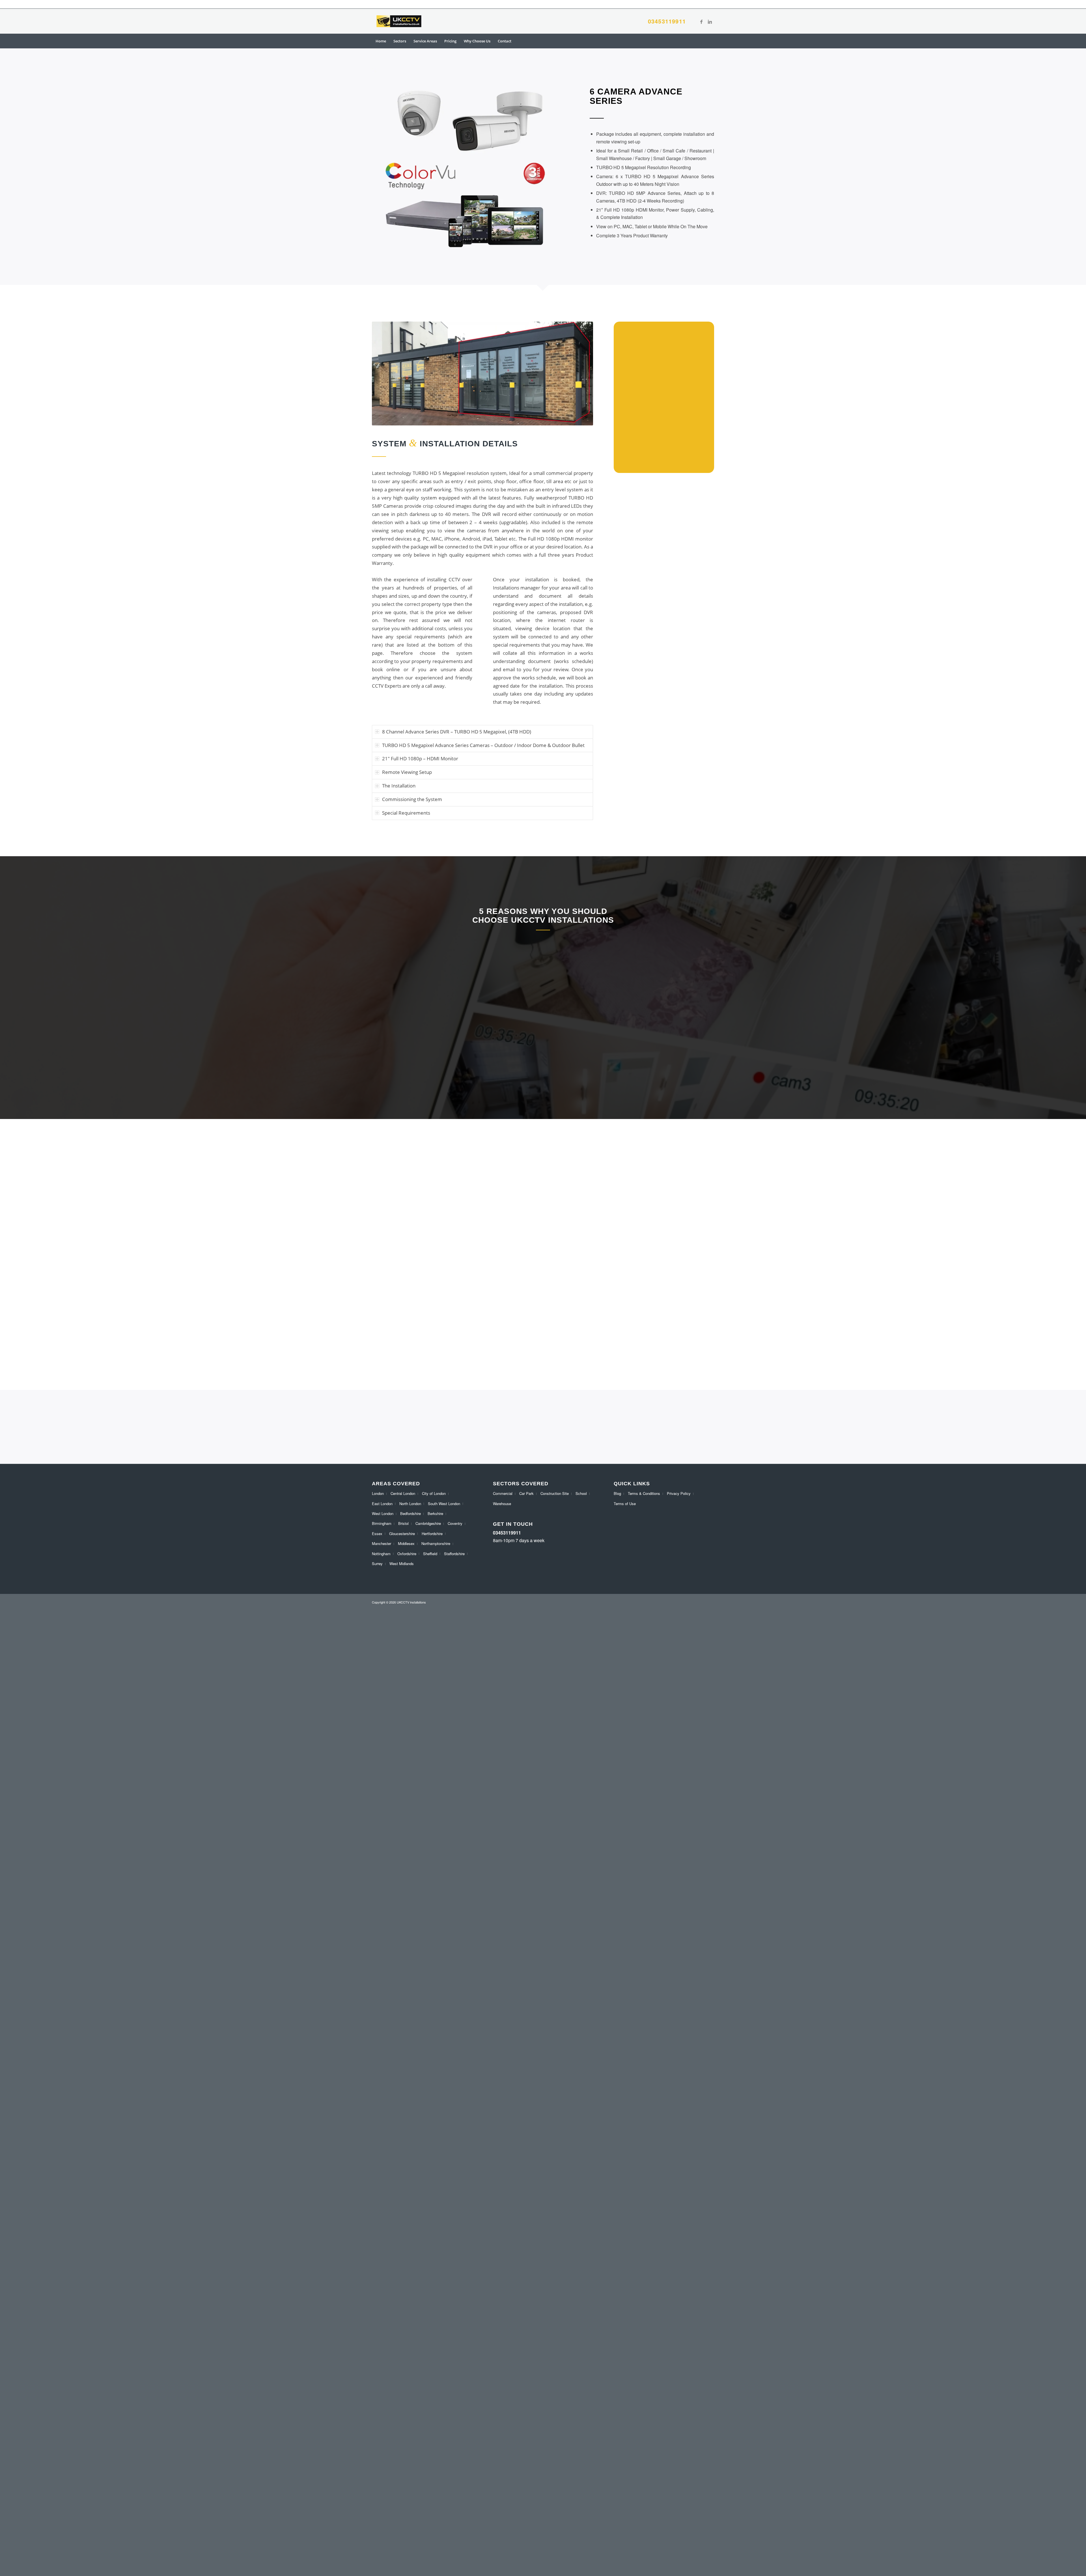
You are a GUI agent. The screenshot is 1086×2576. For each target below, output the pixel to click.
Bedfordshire (411, 1513)
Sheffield (430, 1554)
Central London (403, 1493)
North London (410, 1504)
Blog (617, 1493)
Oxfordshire (407, 1554)
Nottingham (381, 1554)
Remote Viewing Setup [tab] (407, 772)
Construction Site (555, 1493)
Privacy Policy (679, 1493)
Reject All (74, 2553)
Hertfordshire (432, 1534)
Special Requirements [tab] (406, 813)
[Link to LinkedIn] (710, 21)
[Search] (710, 41)
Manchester (382, 1543)
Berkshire (435, 1513)
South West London (444, 1504)
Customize (37, 2553)
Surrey (377, 1564)
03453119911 (667, 21)
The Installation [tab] (399, 786)
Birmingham (382, 1523)
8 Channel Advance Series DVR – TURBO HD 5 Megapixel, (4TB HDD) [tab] (457, 732)
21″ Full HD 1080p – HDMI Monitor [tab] (420, 758)
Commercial (503, 1493)
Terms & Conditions (644, 1493)
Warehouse (502, 1504)
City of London (434, 1493)
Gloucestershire (402, 1534)
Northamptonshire (436, 1543)
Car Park (526, 1493)
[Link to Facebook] (701, 21)
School (581, 1493)
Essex (377, 1534)
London (378, 1493)
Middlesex (406, 1543)
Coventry (455, 1523)
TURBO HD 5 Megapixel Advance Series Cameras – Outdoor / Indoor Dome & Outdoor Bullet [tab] (483, 745)
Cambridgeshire (428, 1523)
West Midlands (402, 1564)
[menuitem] (381, 41)
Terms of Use (625, 1504)
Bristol (403, 1523)
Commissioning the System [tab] (412, 799)
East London (382, 1504)
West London (383, 1513)
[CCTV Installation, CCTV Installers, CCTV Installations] (399, 21)
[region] (74, 2535)
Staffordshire (454, 1554)
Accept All (111, 2553)
